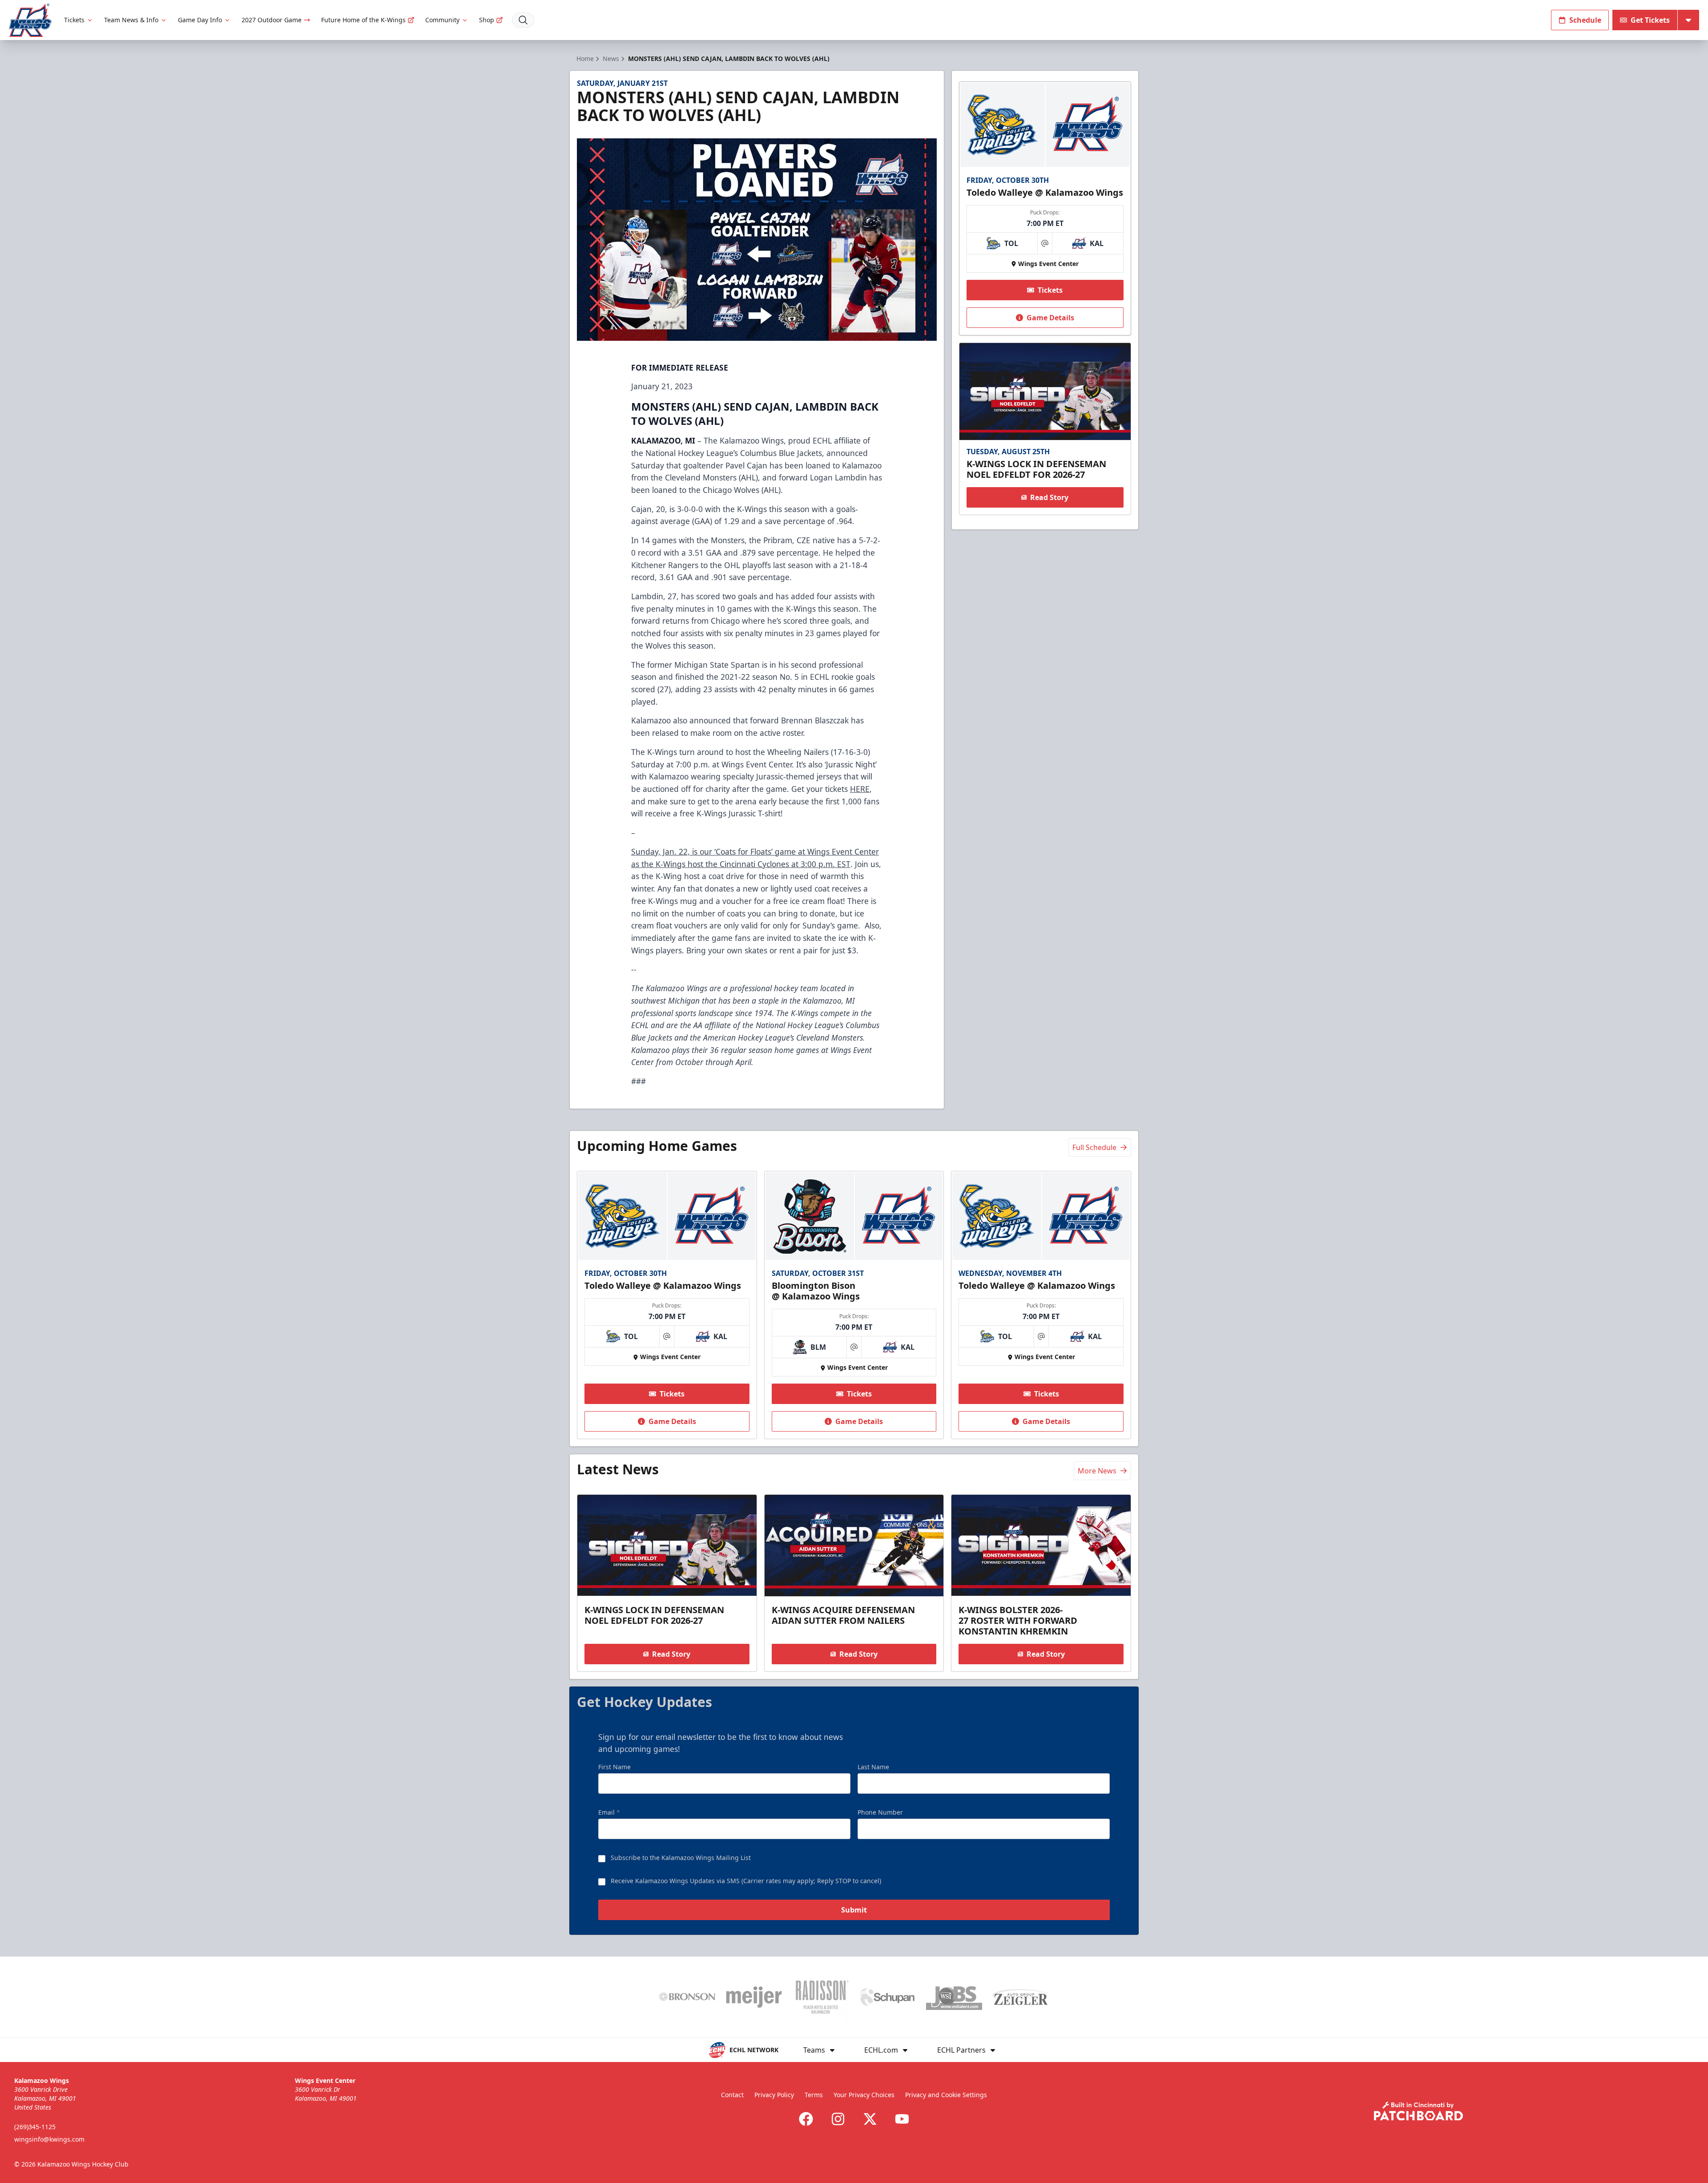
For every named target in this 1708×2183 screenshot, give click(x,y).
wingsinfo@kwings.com (49, 2139)
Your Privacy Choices (864, 2095)
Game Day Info (200, 20)
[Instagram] (838, 2119)
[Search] (523, 20)
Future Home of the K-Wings (363, 20)
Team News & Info (131, 20)
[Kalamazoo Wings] (30, 20)
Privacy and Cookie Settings (946, 2095)
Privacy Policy (774, 2095)
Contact (732, 2095)
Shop (487, 20)
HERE (860, 789)
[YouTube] (902, 2119)
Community (442, 20)
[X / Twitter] (870, 2119)
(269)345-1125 (35, 2127)
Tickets (74, 20)
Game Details (1050, 318)
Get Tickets (1650, 20)
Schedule (1585, 20)
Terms (814, 2095)
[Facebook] (806, 2119)
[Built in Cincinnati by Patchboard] (1418, 2111)
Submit (854, 1910)
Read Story (1049, 497)
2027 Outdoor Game (272, 20)
